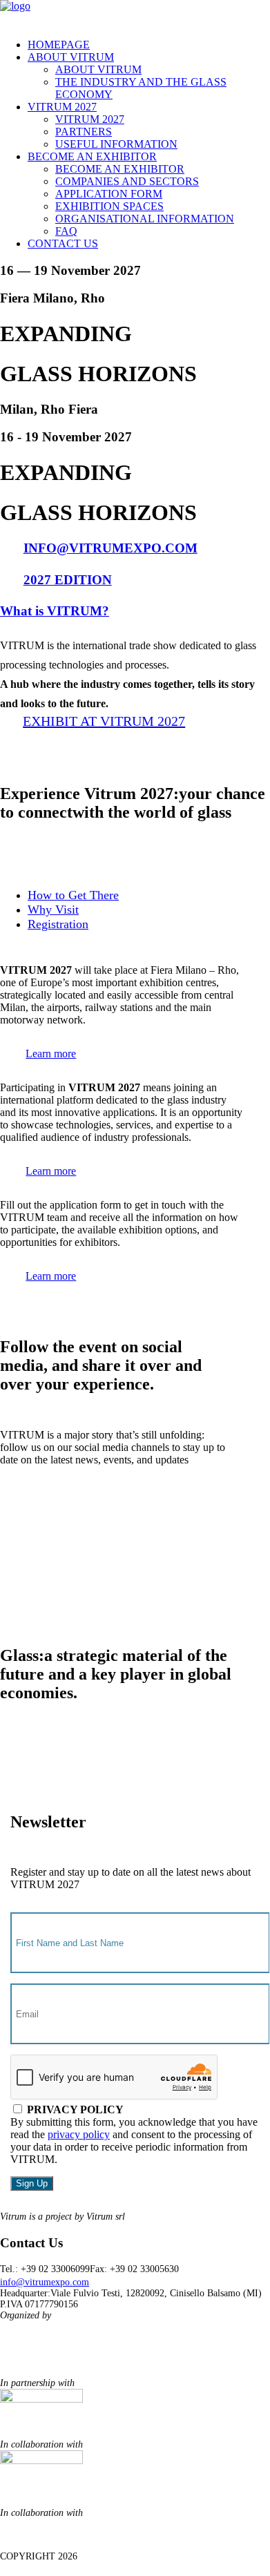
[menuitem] (148, 45)
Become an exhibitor (92, 156)
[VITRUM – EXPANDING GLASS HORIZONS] (135, 14)
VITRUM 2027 (62, 107)
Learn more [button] (51, 1054)
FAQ (66, 231)
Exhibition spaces (109, 206)
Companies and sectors (127, 181)
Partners (84, 132)
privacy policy (79, 2134)
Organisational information (145, 219)
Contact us (63, 243)
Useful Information (116, 144)
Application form (109, 194)
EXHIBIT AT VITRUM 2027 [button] (104, 721)
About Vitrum (71, 57)
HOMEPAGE (59, 45)
